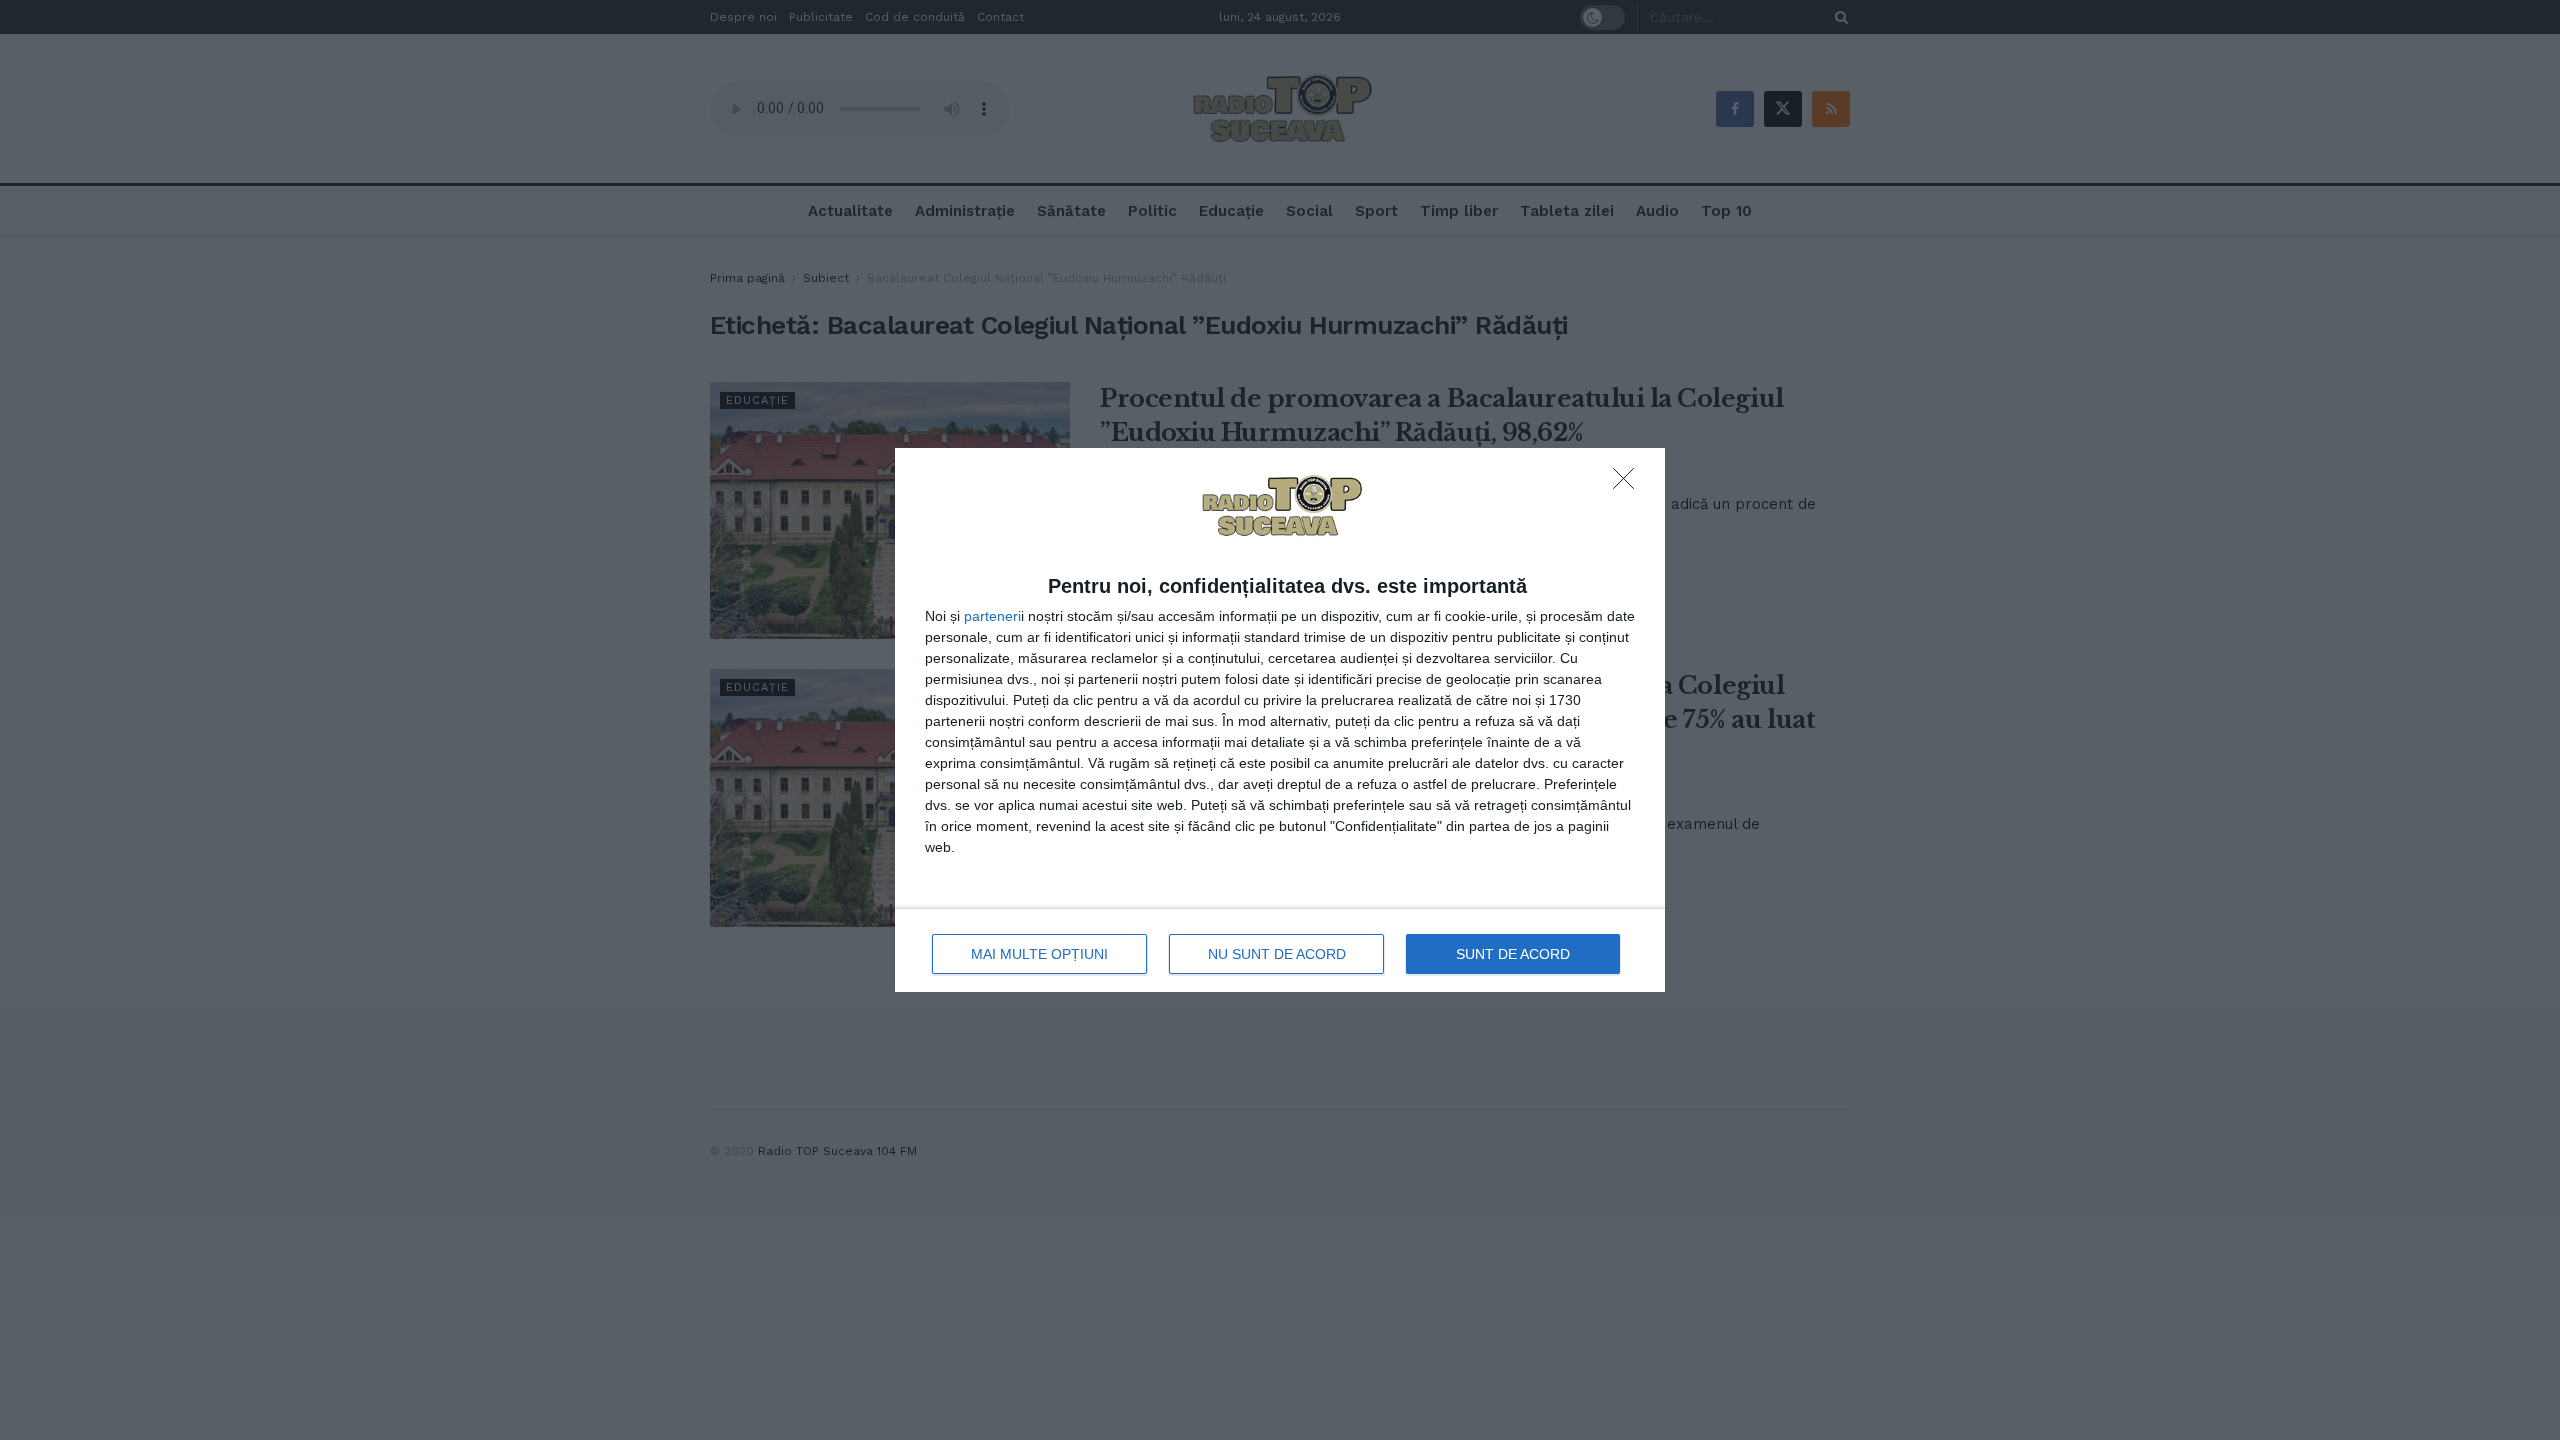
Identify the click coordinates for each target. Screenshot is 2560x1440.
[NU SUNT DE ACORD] (1629, 484)
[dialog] (1280, 720)
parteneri (992, 616)
